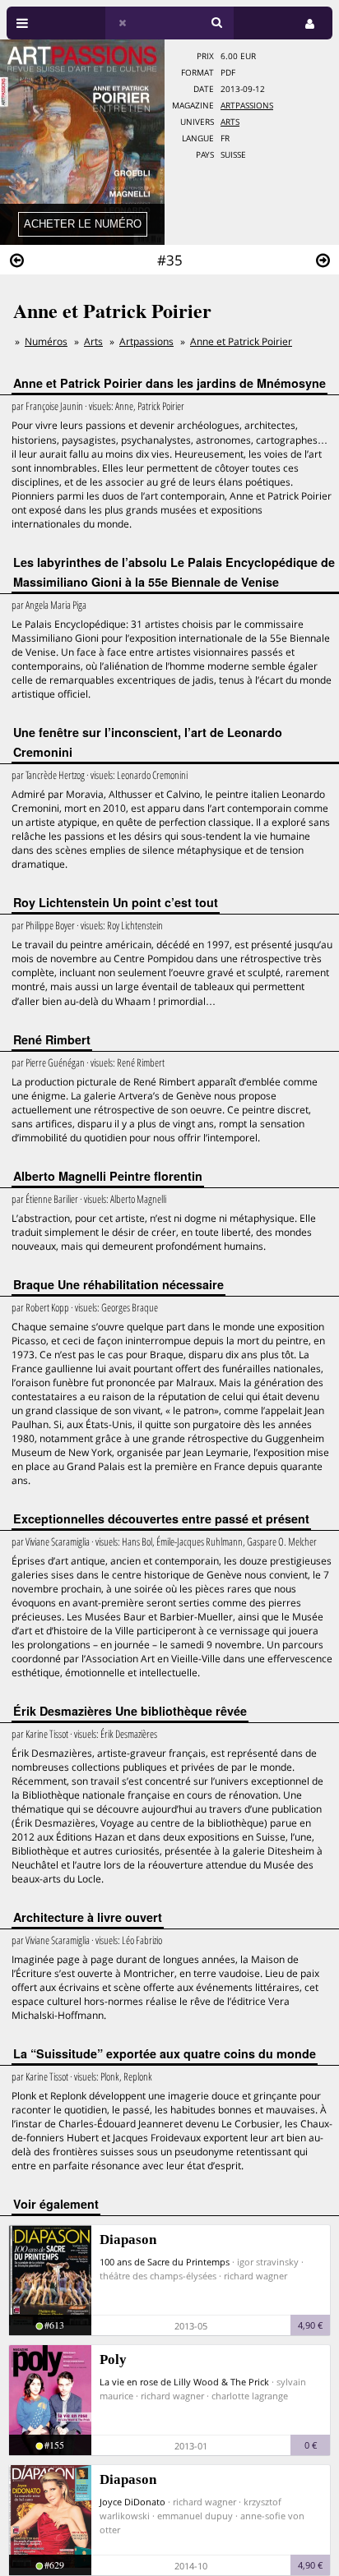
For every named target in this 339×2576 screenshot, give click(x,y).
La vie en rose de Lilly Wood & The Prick (184, 2382)
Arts (230, 122)
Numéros (46, 341)
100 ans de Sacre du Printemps (165, 2262)
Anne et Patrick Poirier (241, 341)
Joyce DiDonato (132, 2502)
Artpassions (247, 106)
